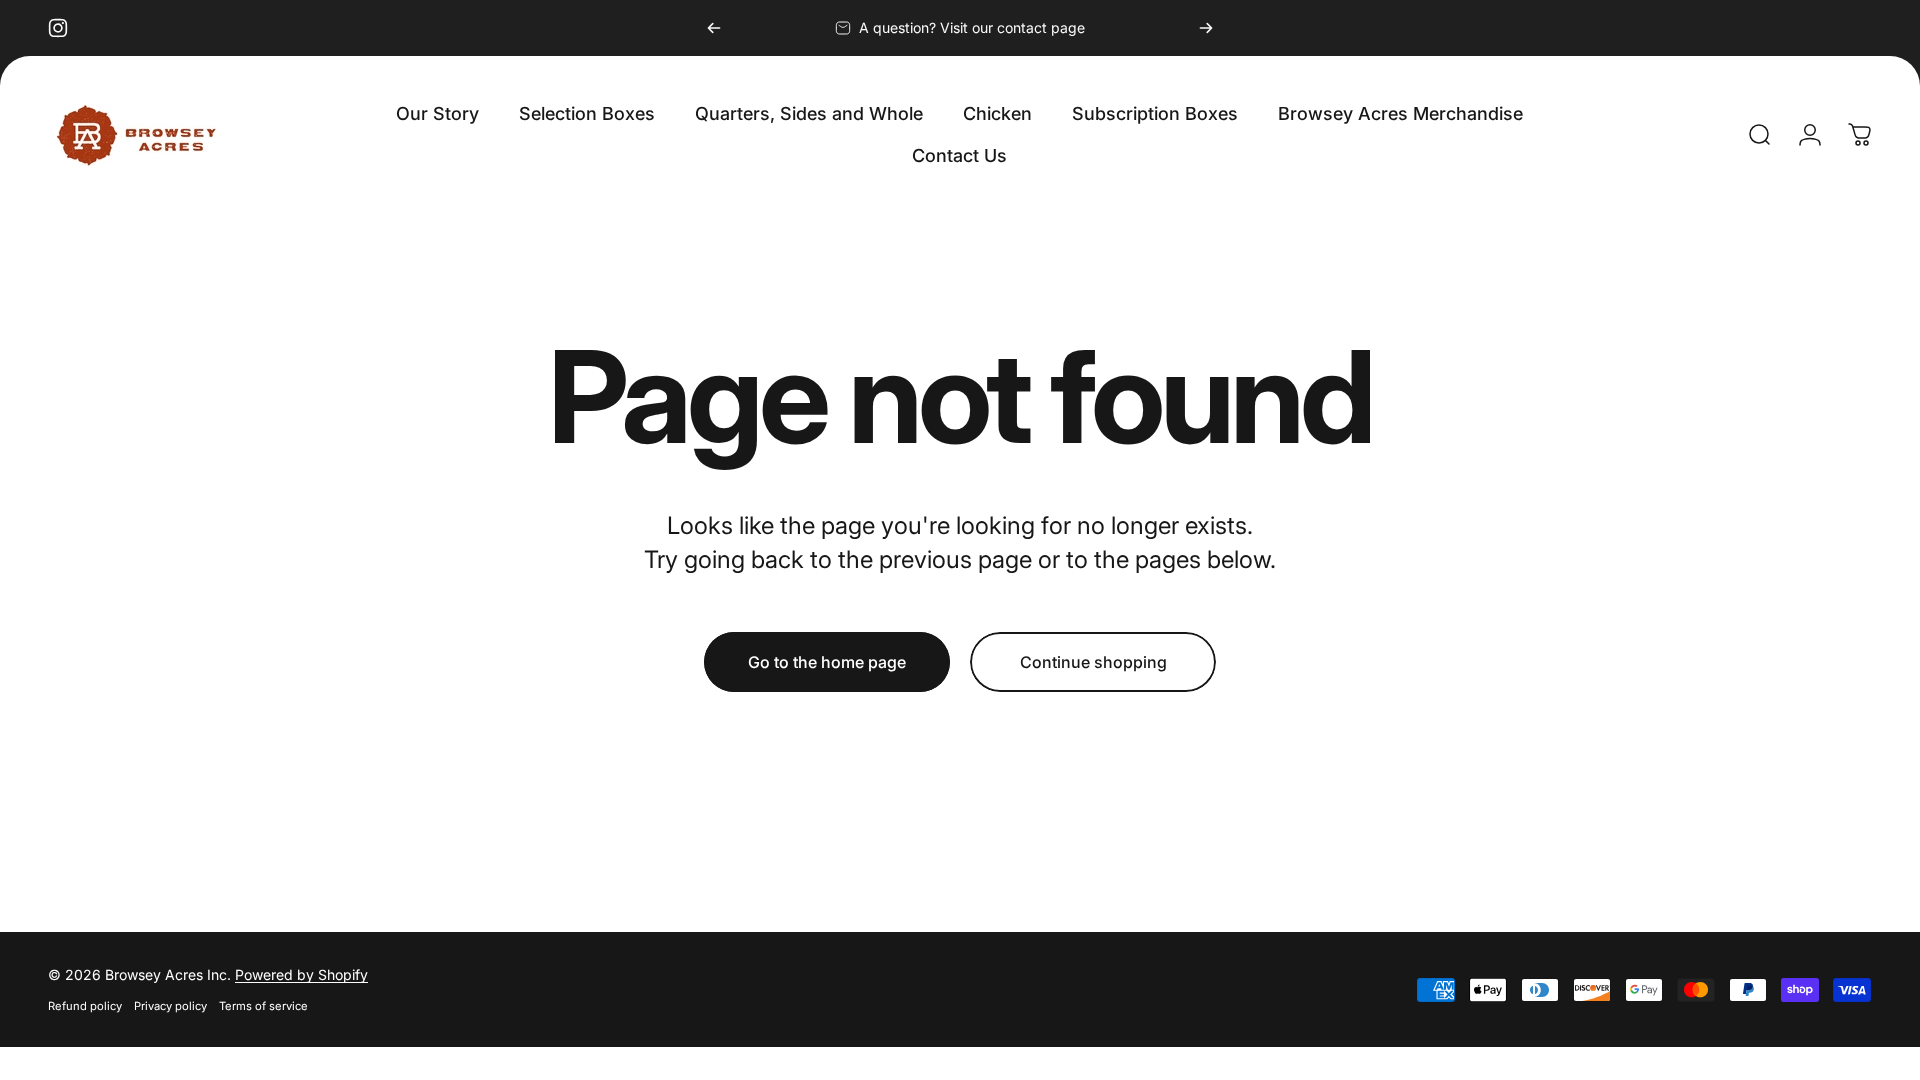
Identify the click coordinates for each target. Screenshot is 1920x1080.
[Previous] (714, 28)
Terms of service (263, 1006)
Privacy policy (170, 1006)
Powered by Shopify (301, 974)
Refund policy (85, 1006)
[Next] (1206, 28)
